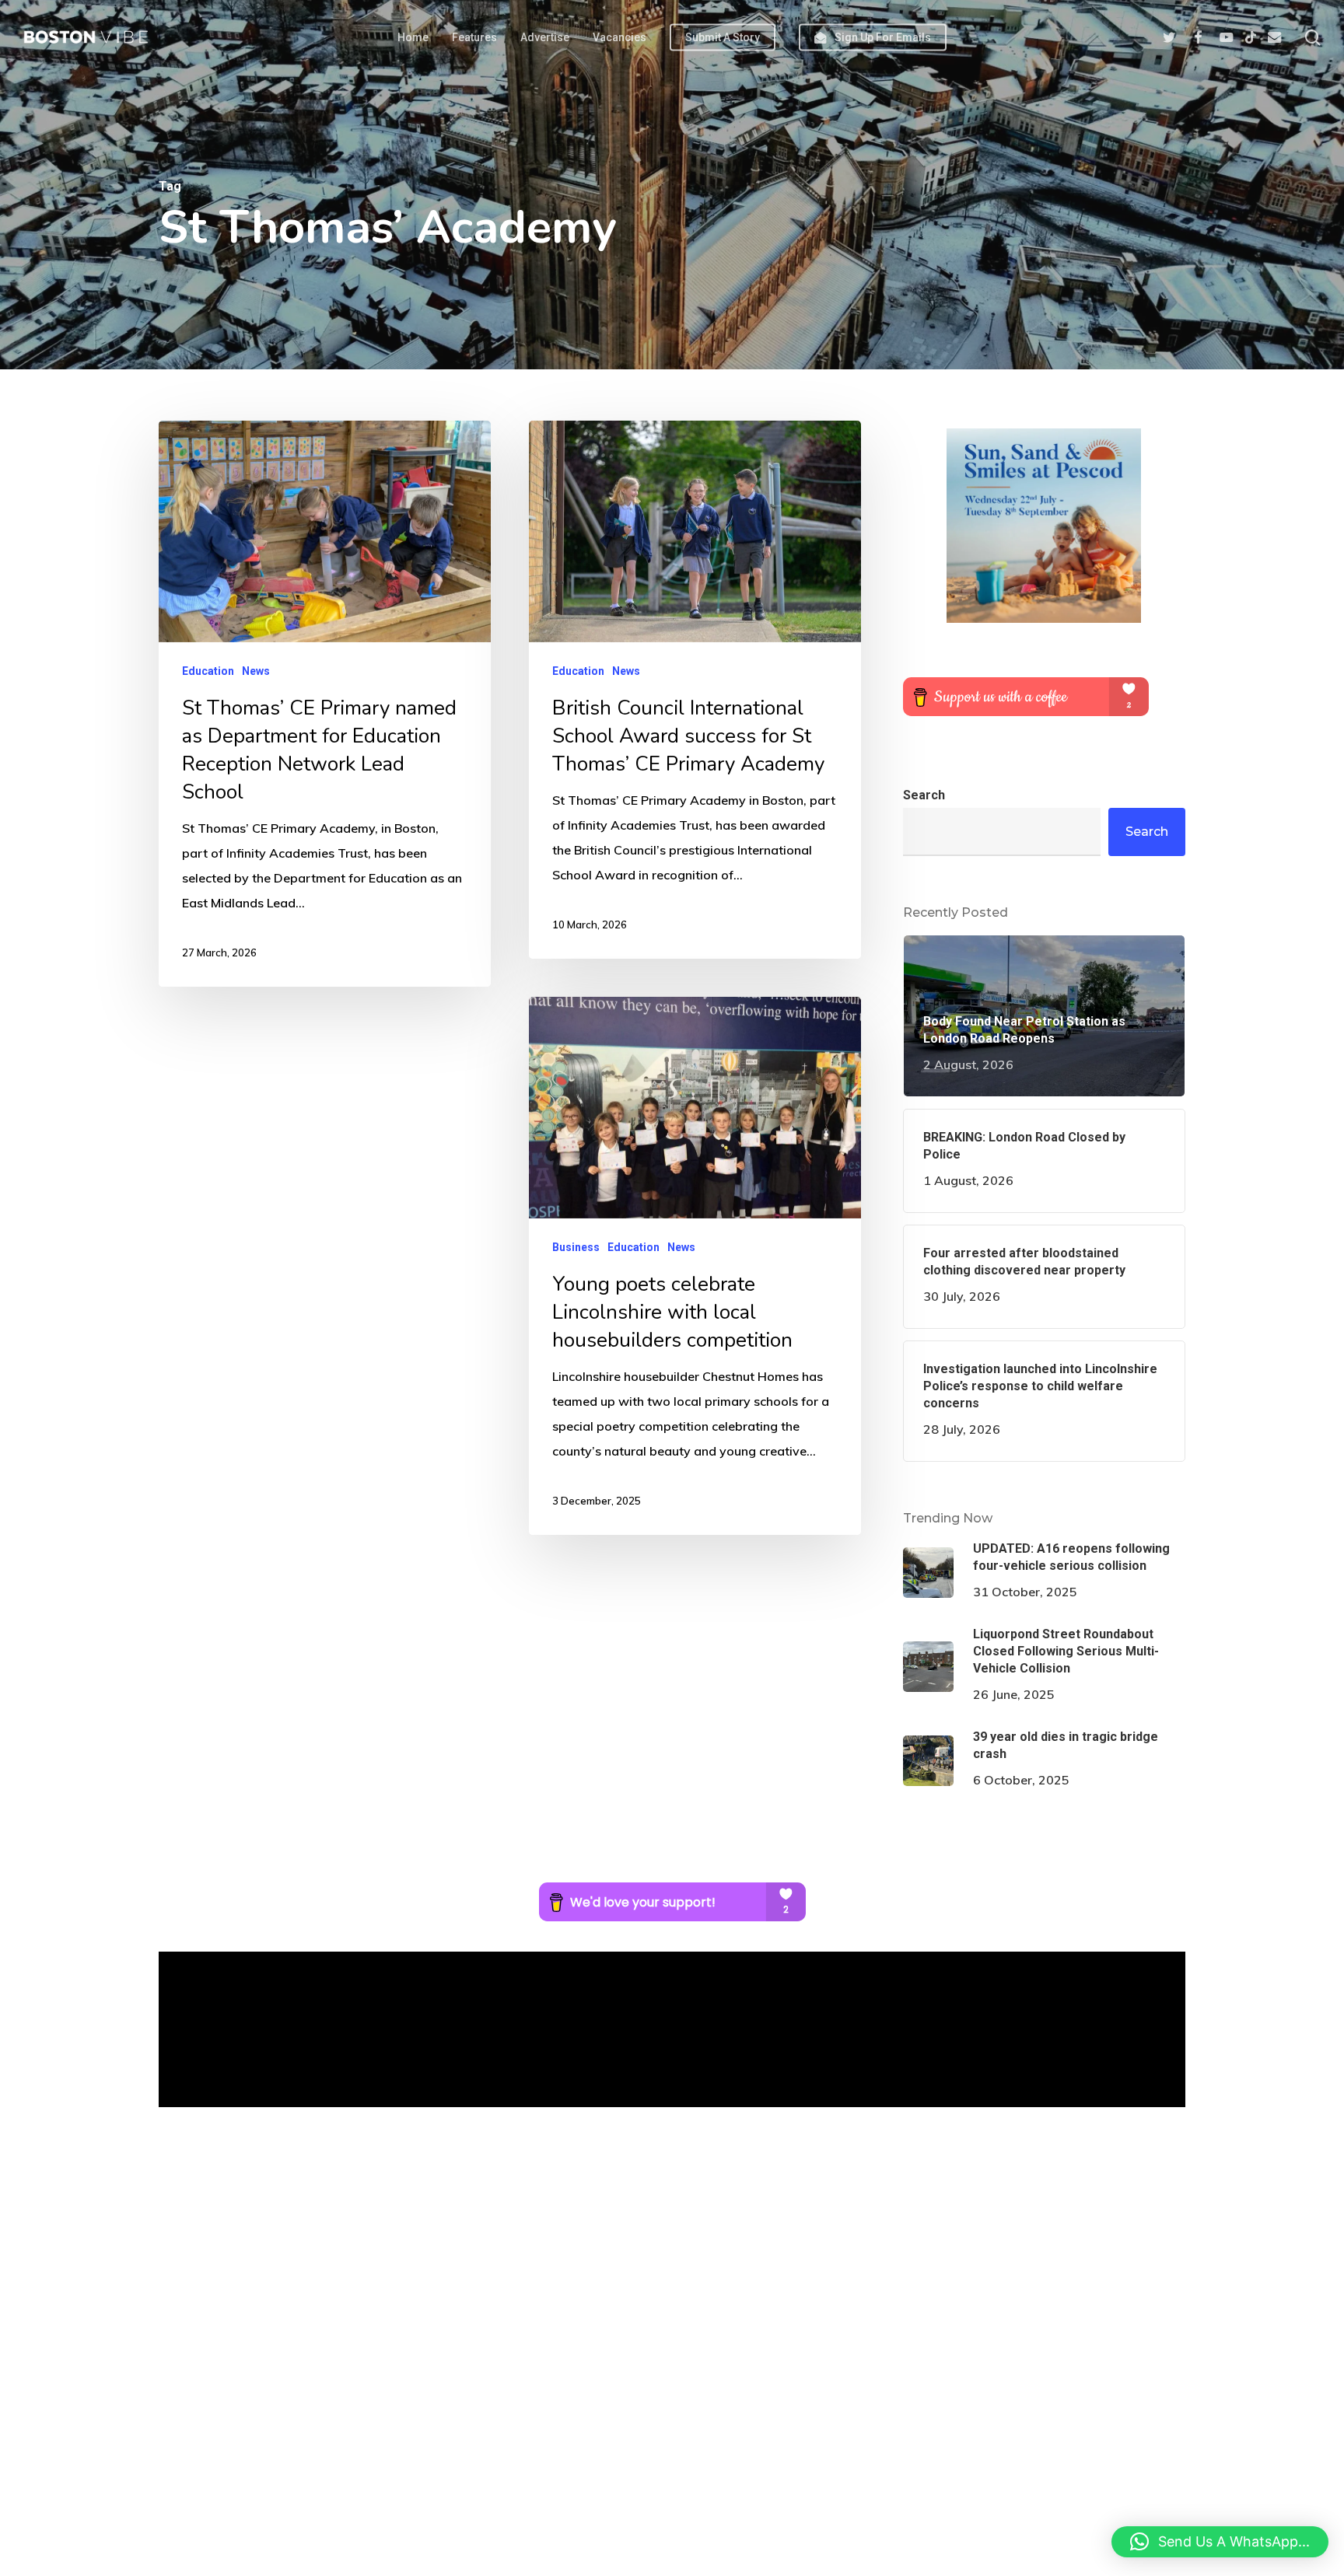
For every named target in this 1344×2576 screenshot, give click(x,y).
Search (924, 795)
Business (576, 1247)
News (256, 671)
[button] (1220, 2542)
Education (208, 671)
